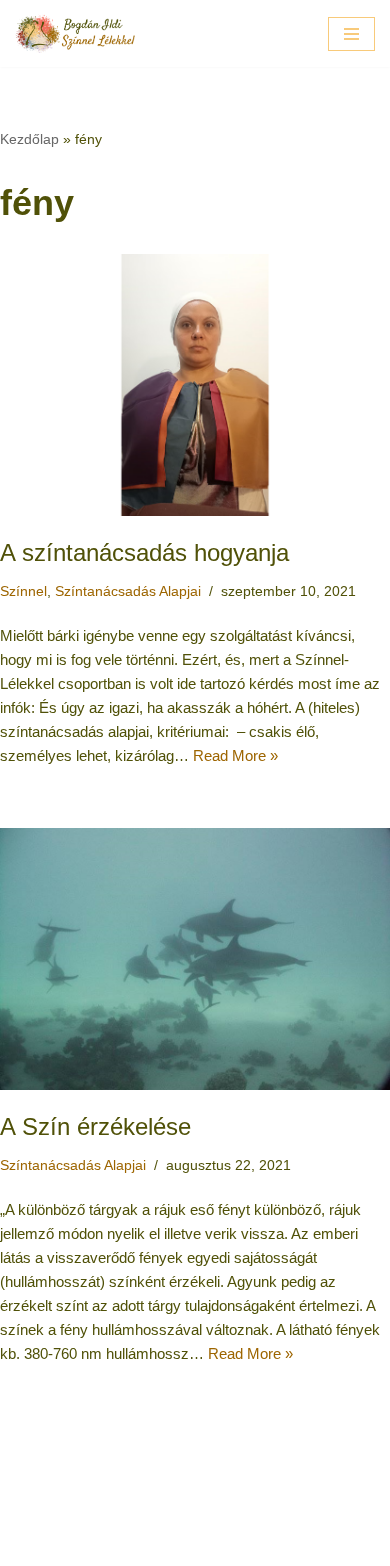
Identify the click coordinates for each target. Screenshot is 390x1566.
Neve (111, 1545)
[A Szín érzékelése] (195, 959)
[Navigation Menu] (351, 34)
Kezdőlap (29, 139)
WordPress (260, 1545)
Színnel (23, 591)
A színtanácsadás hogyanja (144, 552)
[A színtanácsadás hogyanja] (195, 385)
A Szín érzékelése (95, 1126)
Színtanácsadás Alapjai (128, 591)
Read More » (235, 755)
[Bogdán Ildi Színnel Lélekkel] (75, 33)
